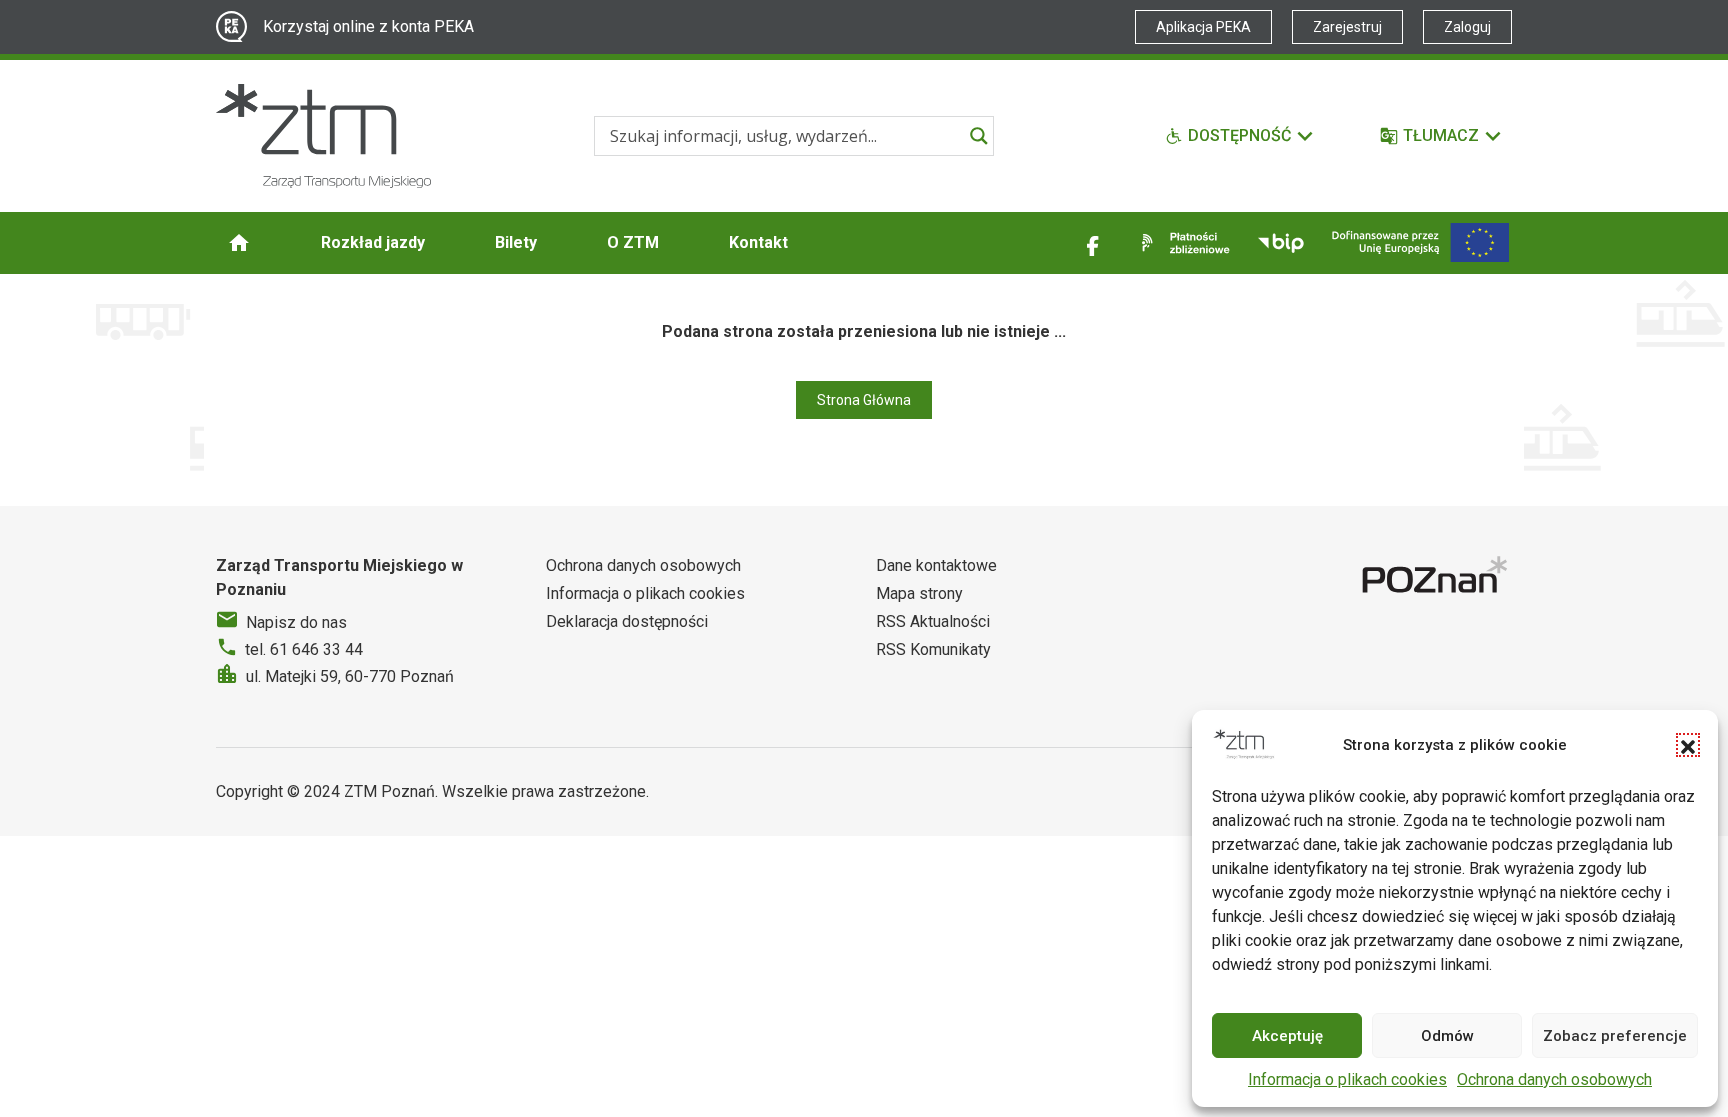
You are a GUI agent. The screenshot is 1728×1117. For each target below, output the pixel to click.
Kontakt (758, 242)
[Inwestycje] (1420, 242)
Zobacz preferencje (1615, 1036)
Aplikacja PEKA (1203, 27)
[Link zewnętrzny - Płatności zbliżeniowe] (1182, 243)
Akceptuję (1287, 1036)
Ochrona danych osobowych (1554, 1079)
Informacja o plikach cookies (1347, 1079)
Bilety (516, 242)
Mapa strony (919, 593)
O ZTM (633, 242)
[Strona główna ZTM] (323, 136)
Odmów (1447, 1036)
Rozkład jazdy (373, 242)
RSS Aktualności (933, 621)
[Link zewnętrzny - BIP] (1281, 243)
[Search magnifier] (979, 136)
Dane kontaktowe (936, 565)
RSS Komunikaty (933, 649)
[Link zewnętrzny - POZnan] (1437, 577)
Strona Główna (864, 400)
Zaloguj (1467, 27)
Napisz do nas (296, 622)
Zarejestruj (1347, 27)
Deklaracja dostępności (627, 621)
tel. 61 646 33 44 (304, 649)
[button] (1688, 745)
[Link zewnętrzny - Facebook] (1093, 243)
